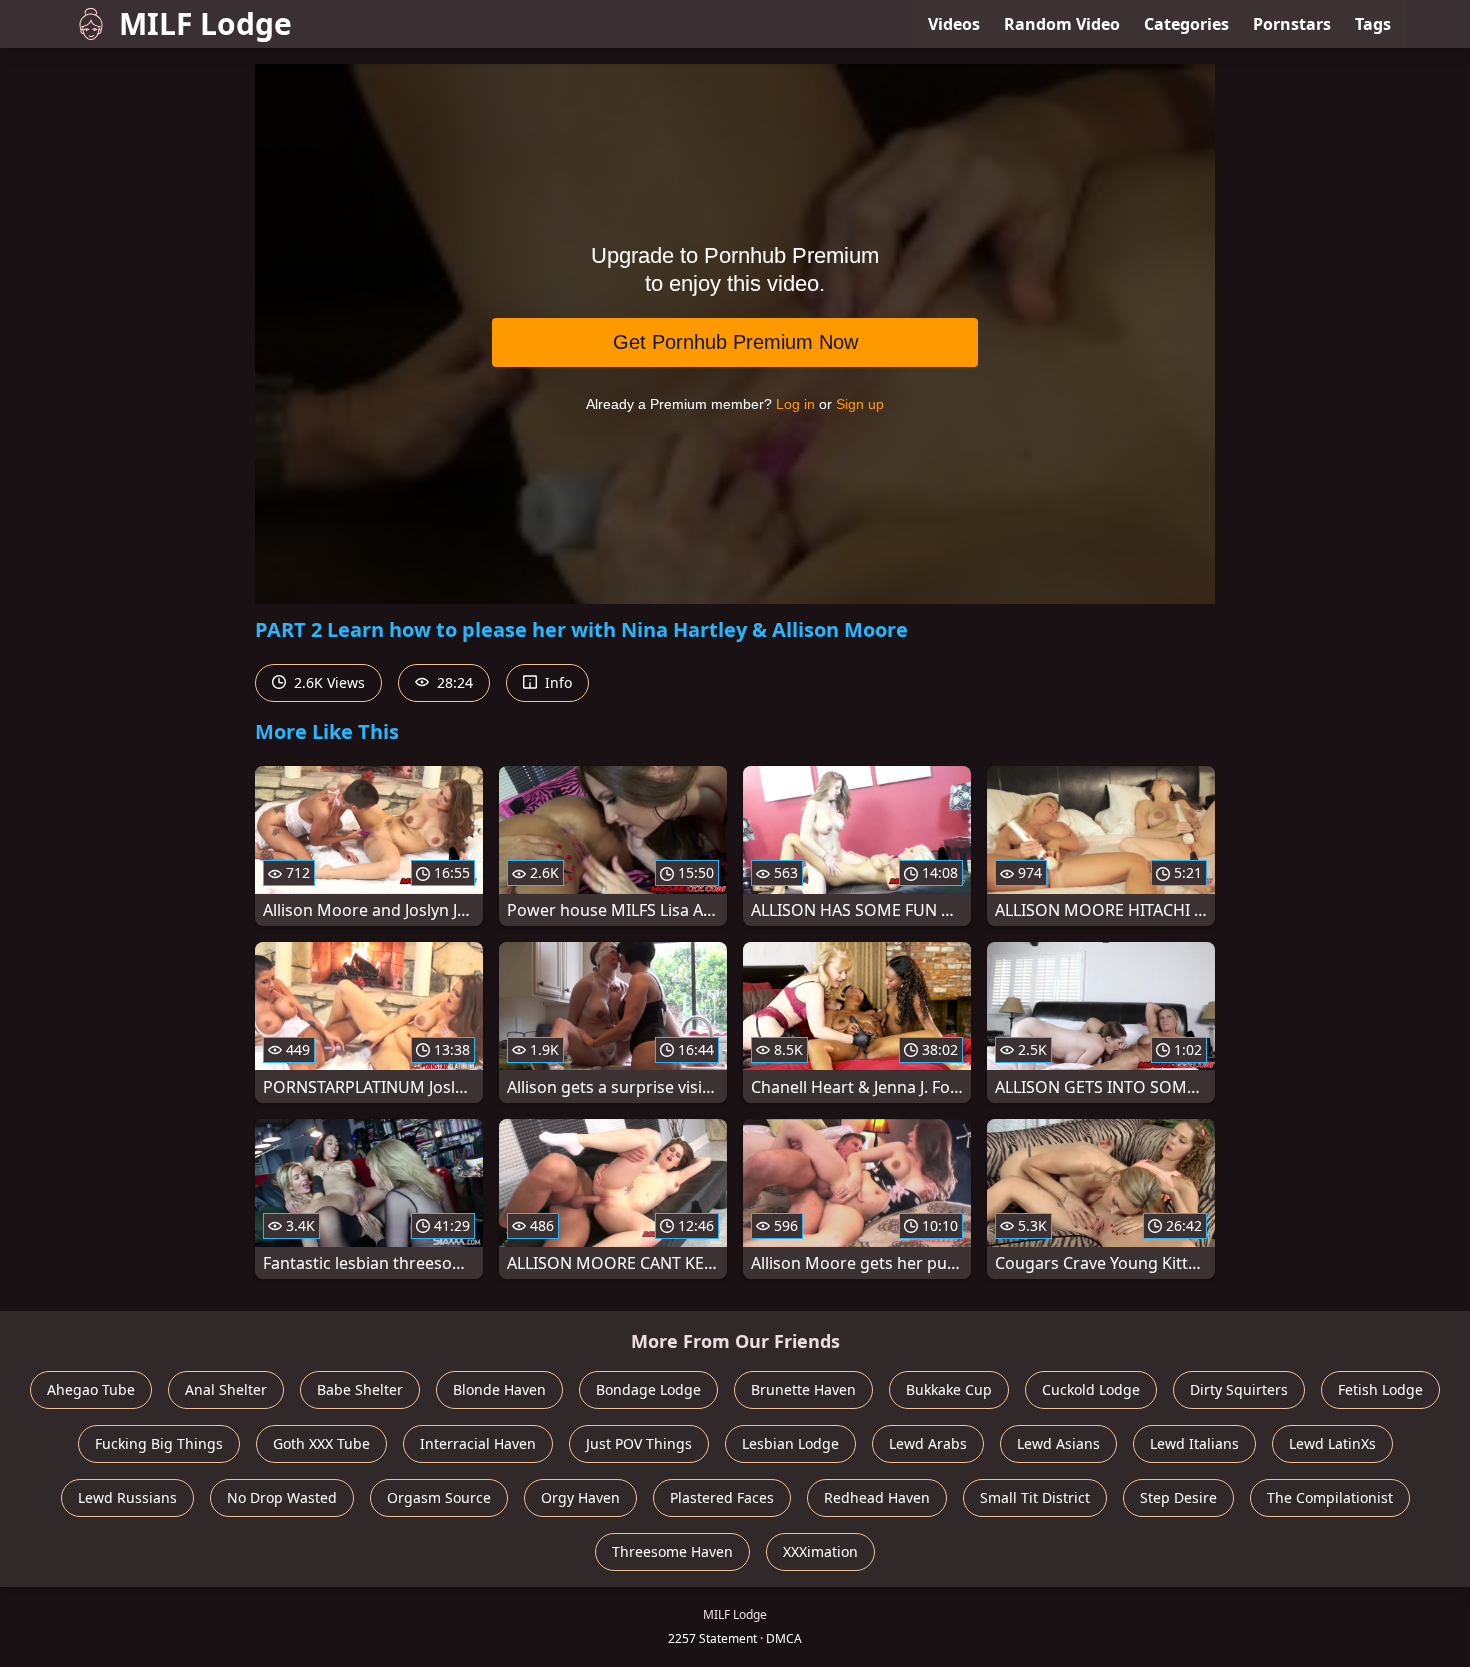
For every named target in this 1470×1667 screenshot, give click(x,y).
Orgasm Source (439, 1497)
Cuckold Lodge (1091, 1389)
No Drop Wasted (282, 1497)
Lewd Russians (127, 1497)
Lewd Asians (1058, 1443)
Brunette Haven (803, 1389)
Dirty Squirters (1239, 1389)
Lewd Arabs (928, 1443)
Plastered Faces (722, 1497)
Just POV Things (639, 1443)
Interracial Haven (478, 1443)
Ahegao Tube (91, 1389)
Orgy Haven (580, 1497)
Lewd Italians (1194, 1443)
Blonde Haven (499, 1389)
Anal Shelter (226, 1389)
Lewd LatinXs (1332, 1443)
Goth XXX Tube (321, 1443)
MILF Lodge (205, 23)
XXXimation (820, 1551)
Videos (954, 24)
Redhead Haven (877, 1497)
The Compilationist (1330, 1497)
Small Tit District (1035, 1497)
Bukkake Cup (949, 1389)
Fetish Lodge (1380, 1389)
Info (556, 682)
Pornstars (1292, 24)
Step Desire (1178, 1497)
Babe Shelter (360, 1389)
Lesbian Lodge (790, 1443)
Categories (1186, 24)
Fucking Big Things (159, 1443)
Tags (1373, 24)
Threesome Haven (672, 1551)
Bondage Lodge (648, 1389)
